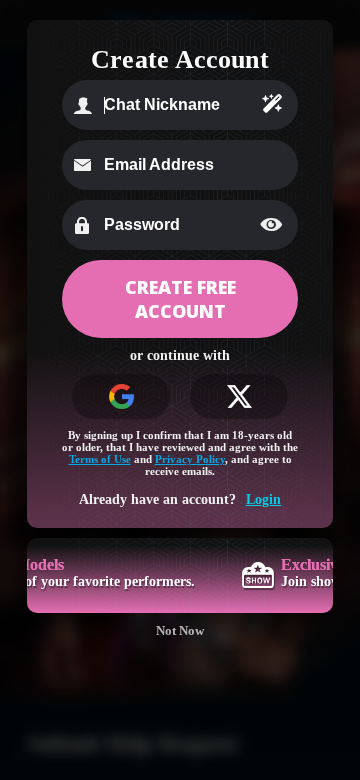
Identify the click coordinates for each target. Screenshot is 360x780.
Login (263, 499)
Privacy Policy (190, 459)
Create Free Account (180, 299)
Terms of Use (100, 459)
